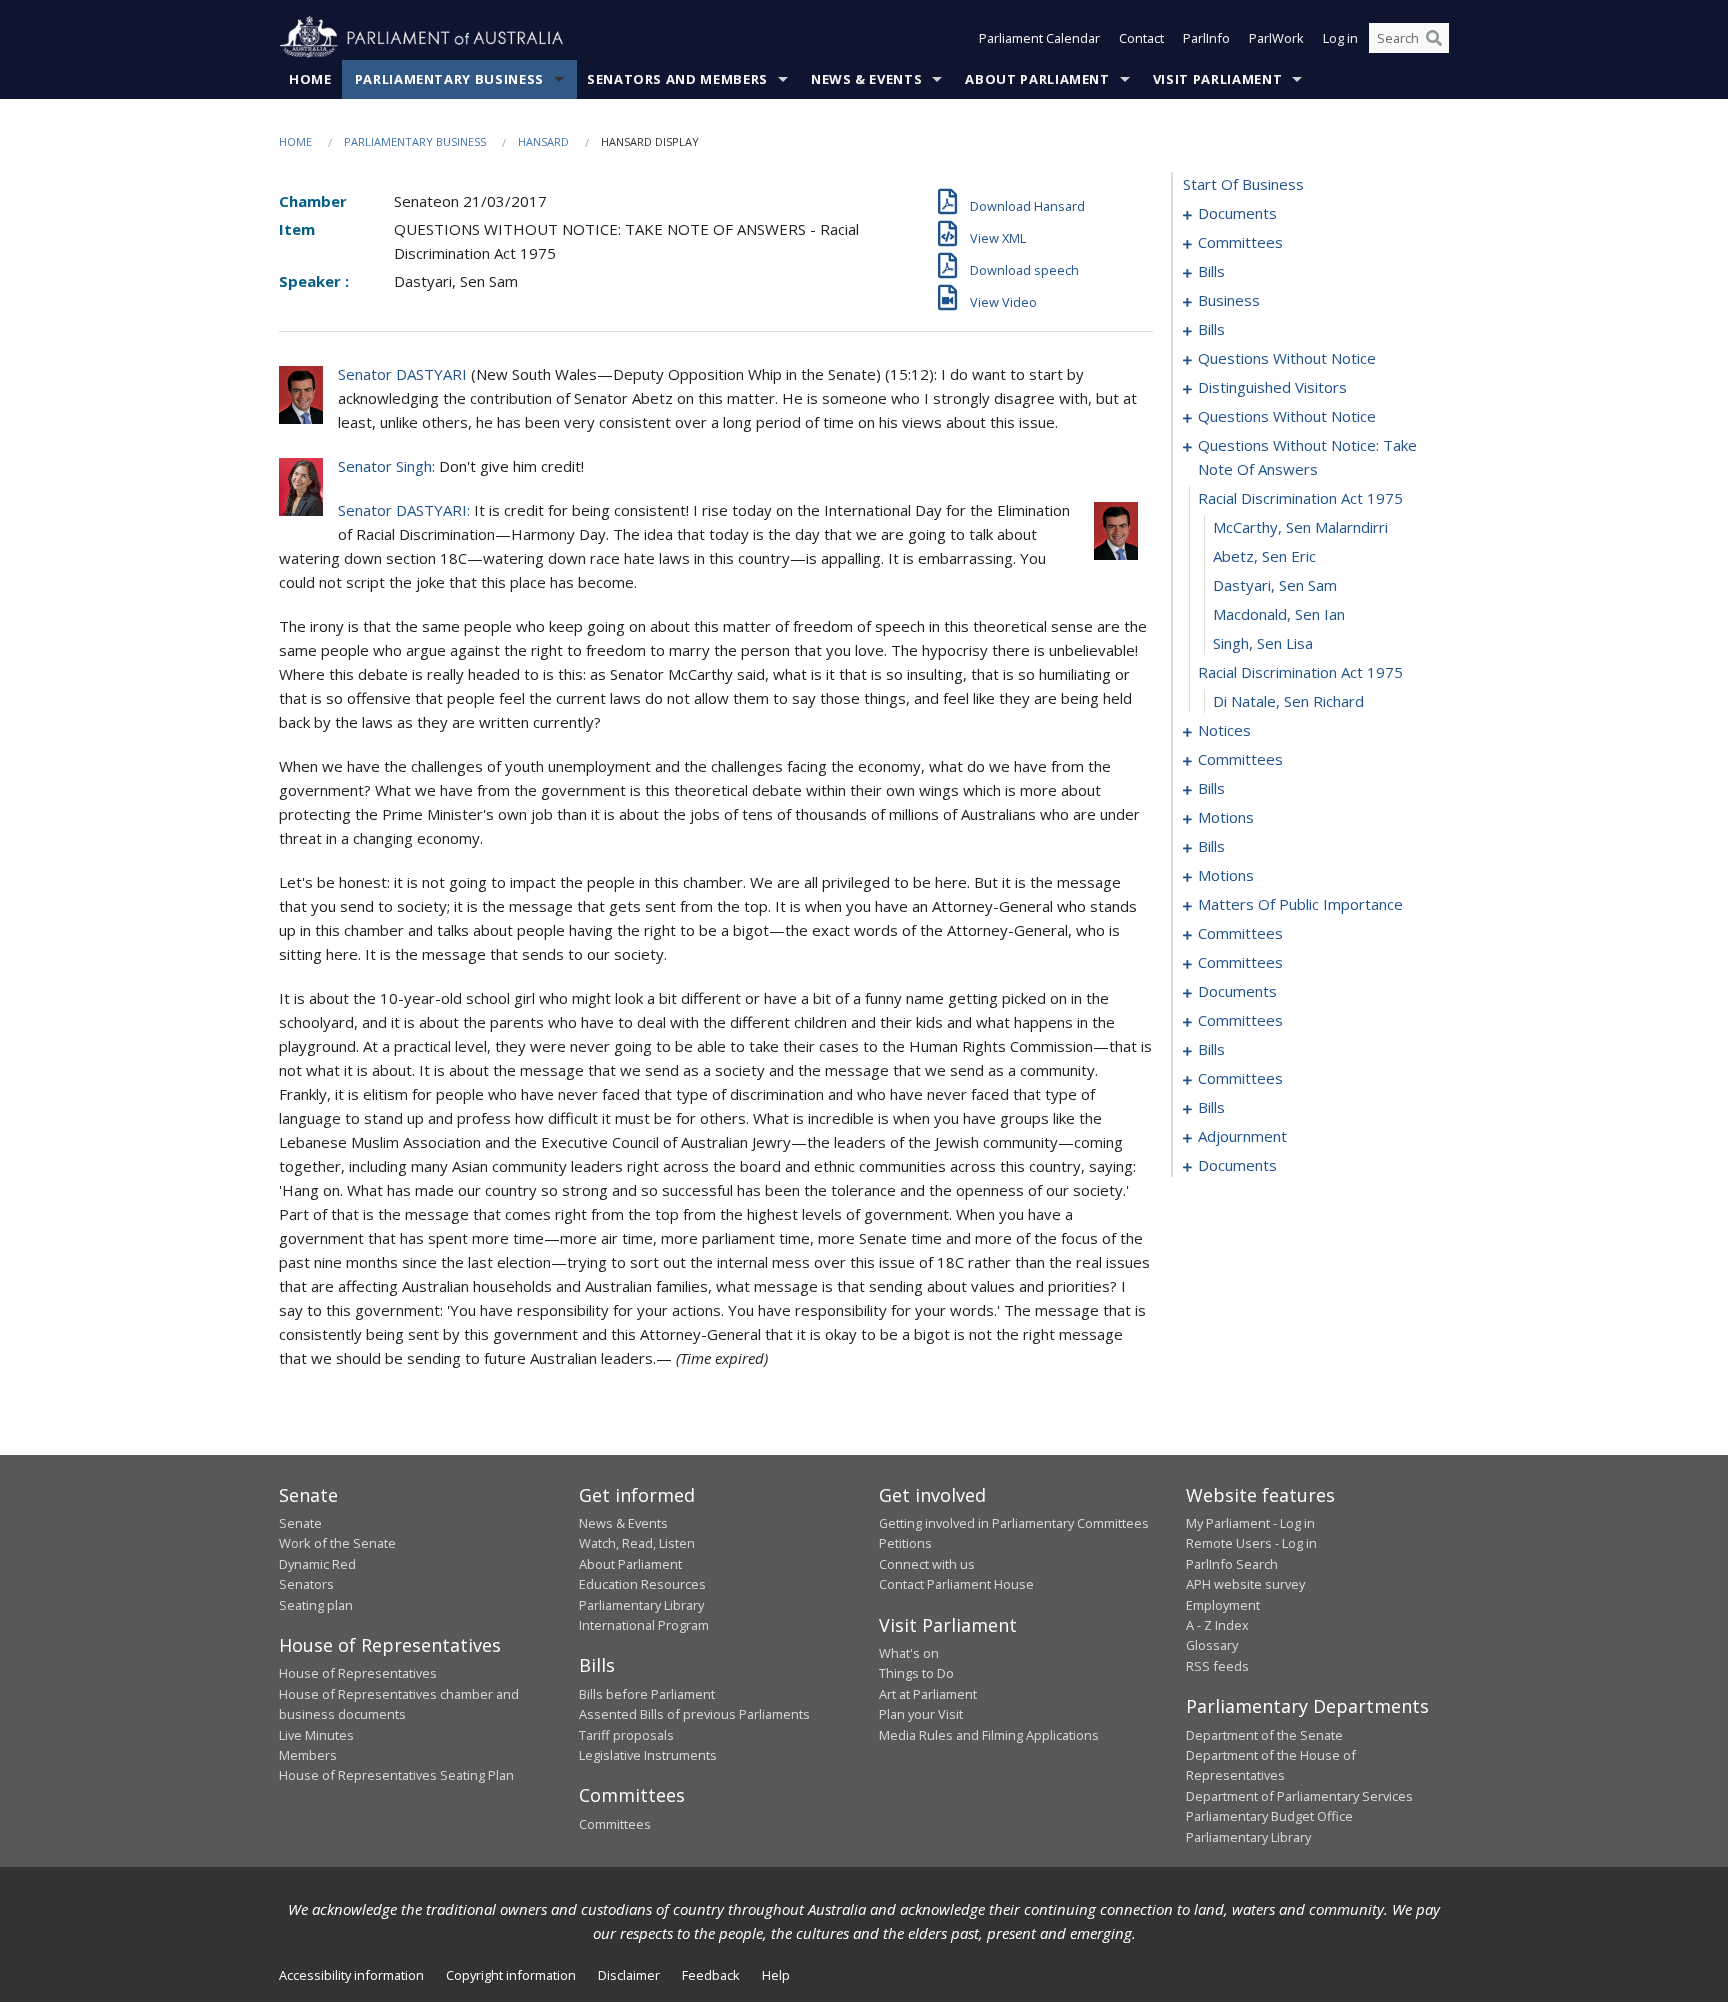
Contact (1141, 38)
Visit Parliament (1217, 79)
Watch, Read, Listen (637, 1543)
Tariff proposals (626, 1735)
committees (1240, 242)
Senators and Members (677, 79)
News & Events (866, 79)
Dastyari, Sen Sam (1275, 585)
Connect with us (927, 1564)
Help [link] (776, 1975)
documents (1237, 213)
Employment (1223, 1605)
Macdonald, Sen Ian (1279, 614)
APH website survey (1245, 1584)
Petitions (905, 1543)
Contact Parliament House (956, 1584)
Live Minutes (316, 1735)
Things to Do (916, 1673)
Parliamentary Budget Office (1269, 1816)
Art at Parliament (928, 1694)
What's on (909, 1653)
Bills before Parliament (647, 1694)
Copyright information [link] (511, 1975)
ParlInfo (1206, 38)
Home (310, 79)
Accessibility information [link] (351, 1975)
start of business (1243, 184)
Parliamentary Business (449, 79)
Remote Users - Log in (1251, 1543)
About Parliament (1037, 79)
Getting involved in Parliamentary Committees (1014, 1523)
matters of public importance (1300, 904)
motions (1226, 817)
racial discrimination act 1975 (1300, 498)
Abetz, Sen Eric (1264, 556)
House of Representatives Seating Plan (396, 1775)
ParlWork (1276, 38)
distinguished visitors (1272, 387)
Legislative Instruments (648, 1755)
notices (1224, 730)
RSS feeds (1217, 1666)
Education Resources (642, 1584)
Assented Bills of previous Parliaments (694, 1714)
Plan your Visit (921, 1714)
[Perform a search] (1434, 38)
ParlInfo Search (1232, 1564)
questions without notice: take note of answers (1307, 457)
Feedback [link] (711, 1975)
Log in (1340, 38)
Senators (306, 1584)
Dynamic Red (317, 1564)
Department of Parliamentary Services (1299, 1796)
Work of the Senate (337, 1543)
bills (1211, 271)
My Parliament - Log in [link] (1250, 1523)
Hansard (543, 141)
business (1229, 300)
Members (308, 1755)
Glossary (1212, 1645)
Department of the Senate (1264, 1735)
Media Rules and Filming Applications (989, 1735)
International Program (644, 1625)
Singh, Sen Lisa (1263, 643)
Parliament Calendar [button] (1039, 38)
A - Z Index (1217, 1625)
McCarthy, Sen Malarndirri (1300, 527)
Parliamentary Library (641, 1605)
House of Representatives (358, 1673)
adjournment (1242, 1136)
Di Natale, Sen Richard (1288, 701)
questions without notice (1287, 358)
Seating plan (316, 1605)
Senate (300, 1523)
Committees (615, 1824)
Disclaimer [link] (629, 1975)
